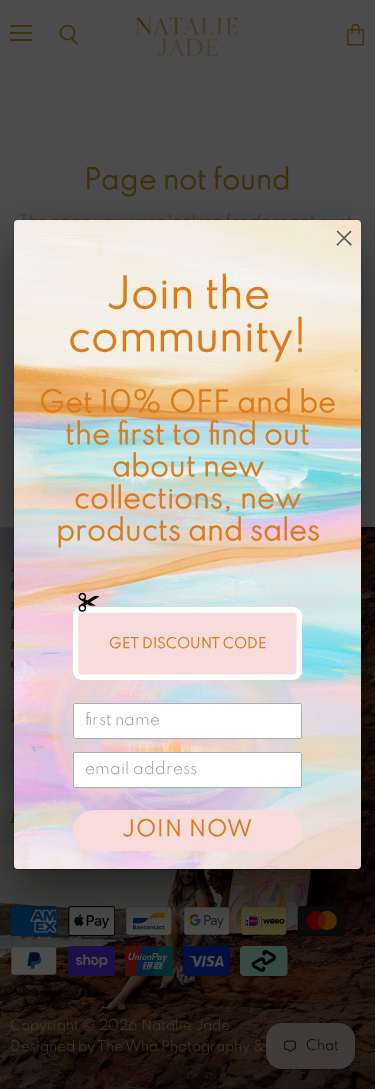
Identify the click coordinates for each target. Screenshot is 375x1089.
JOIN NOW (187, 830)
